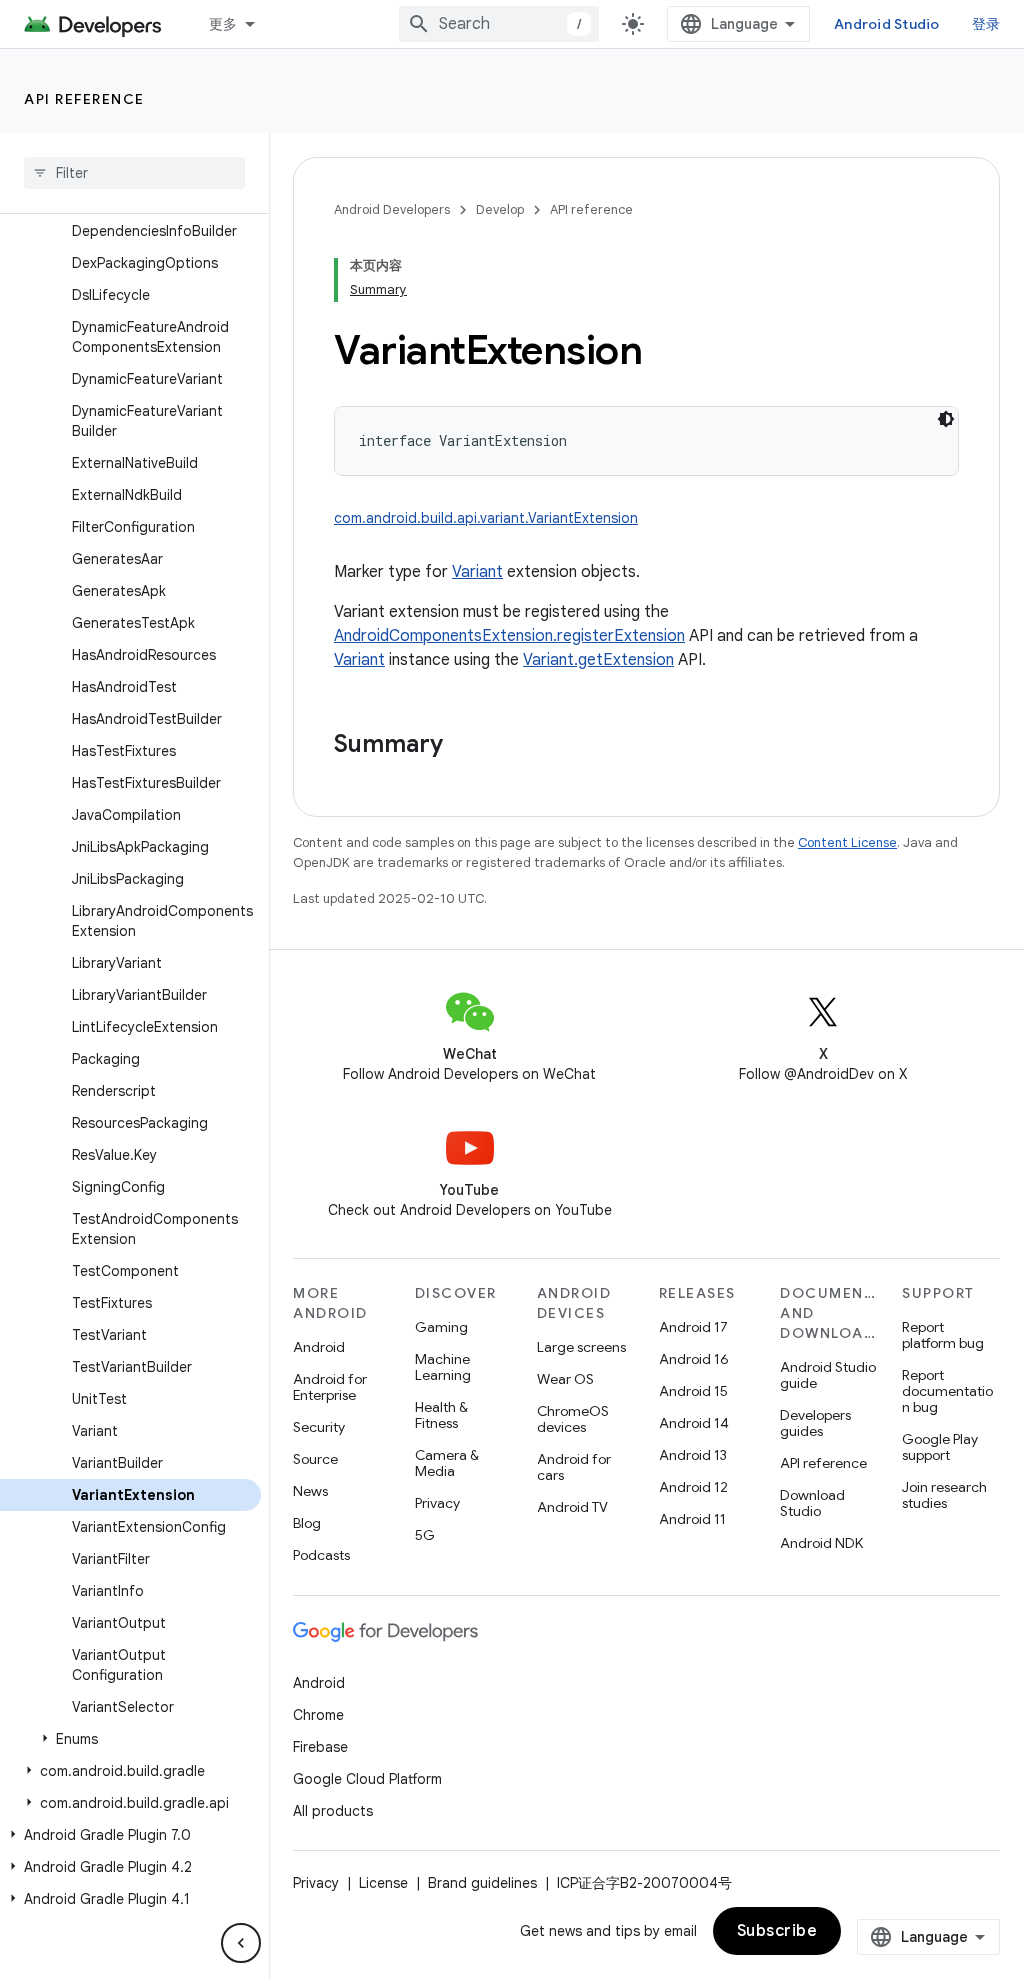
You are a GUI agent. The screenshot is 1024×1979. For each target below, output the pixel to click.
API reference (84, 99)
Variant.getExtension (598, 660)
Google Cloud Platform (367, 1779)
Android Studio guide (828, 1375)
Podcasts (321, 1555)
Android (319, 1347)
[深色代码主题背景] (946, 419)
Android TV (572, 1507)
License (383, 1883)
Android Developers (392, 209)
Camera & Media (447, 1463)
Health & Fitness (441, 1415)
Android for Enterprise (330, 1387)
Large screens (581, 1347)
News (310, 1491)
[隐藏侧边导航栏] (241, 1943)
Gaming (441, 1327)
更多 (223, 24)
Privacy (437, 1503)
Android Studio (887, 24)
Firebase (320, 1747)
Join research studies (944, 1495)
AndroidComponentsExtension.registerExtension (509, 636)
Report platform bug (943, 1335)
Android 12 (693, 1487)
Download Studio (812, 1503)
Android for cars (574, 1467)
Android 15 (693, 1391)
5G (425, 1535)
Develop (500, 209)
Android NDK (821, 1543)
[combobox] (499, 24)
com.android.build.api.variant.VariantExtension (486, 518)
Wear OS (565, 1379)
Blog (307, 1523)
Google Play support (940, 1447)
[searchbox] (134, 173)
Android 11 (692, 1519)
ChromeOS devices (573, 1419)
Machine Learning (443, 1367)
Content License (847, 842)
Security (319, 1427)
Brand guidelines (482, 1883)
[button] (130, 1739)
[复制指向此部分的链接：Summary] (463, 746)
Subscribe (777, 1931)
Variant (477, 572)
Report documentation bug (947, 1391)
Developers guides (815, 1423)
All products (333, 1811)
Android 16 (694, 1359)
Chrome (318, 1715)
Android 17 (693, 1327)
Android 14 (694, 1423)
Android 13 (693, 1455)
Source (315, 1459)
